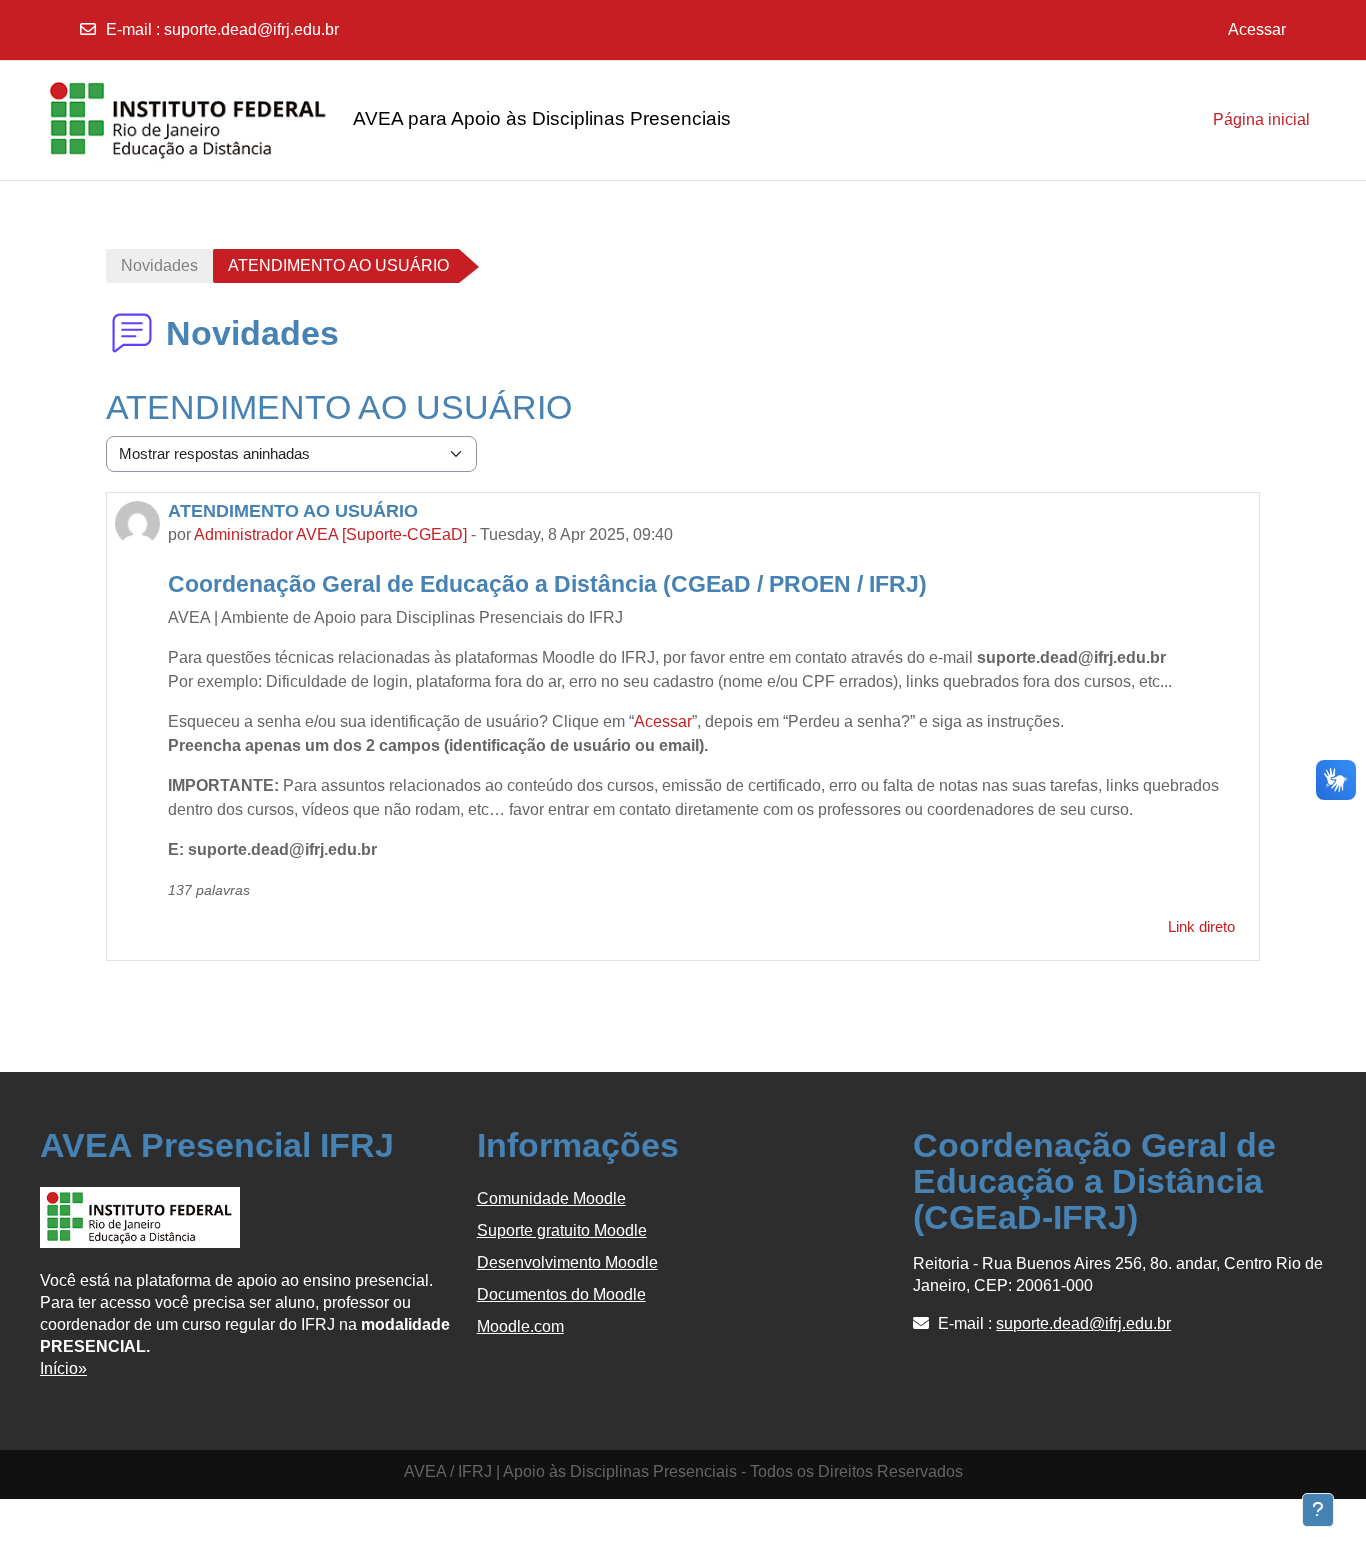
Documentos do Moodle (561, 1294)
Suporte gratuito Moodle (562, 1230)
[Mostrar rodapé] (1318, 1510)
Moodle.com (520, 1326)
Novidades (159, 265)
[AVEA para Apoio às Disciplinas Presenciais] (140, 120)
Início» (63, 1368)
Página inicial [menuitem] (1261, 119)
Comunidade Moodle (551, 1198)
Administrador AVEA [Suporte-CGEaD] (330, 534)
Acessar (1257, 29)
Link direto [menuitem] (1201, 926)
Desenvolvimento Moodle (567, 1262)
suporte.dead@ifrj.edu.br (251, 29)
